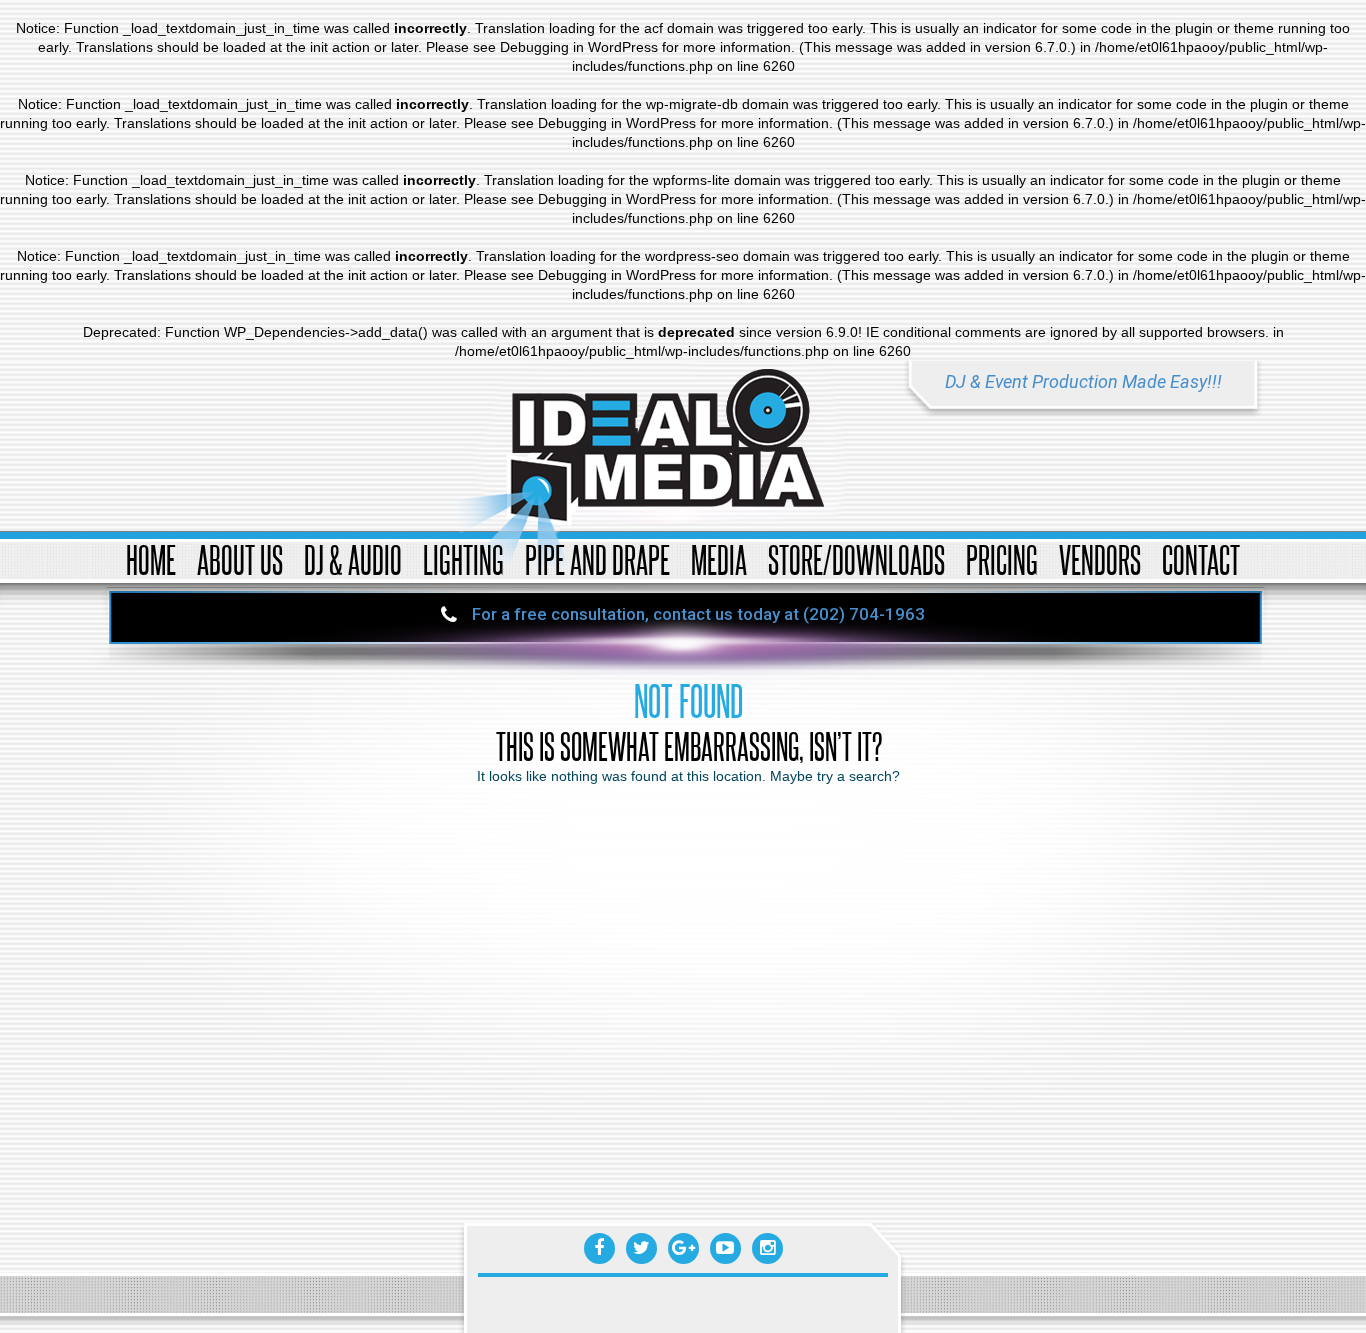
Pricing (1002, 559)
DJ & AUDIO (353, 559)
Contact (1201, 559)
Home (151, 559)
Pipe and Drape (597, 559)
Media (719, 559)
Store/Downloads (856, 559)
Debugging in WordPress (579, 47)
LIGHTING (463, 559)
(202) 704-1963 (864, 614)
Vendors (1100, 559)
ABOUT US (240, 559)
